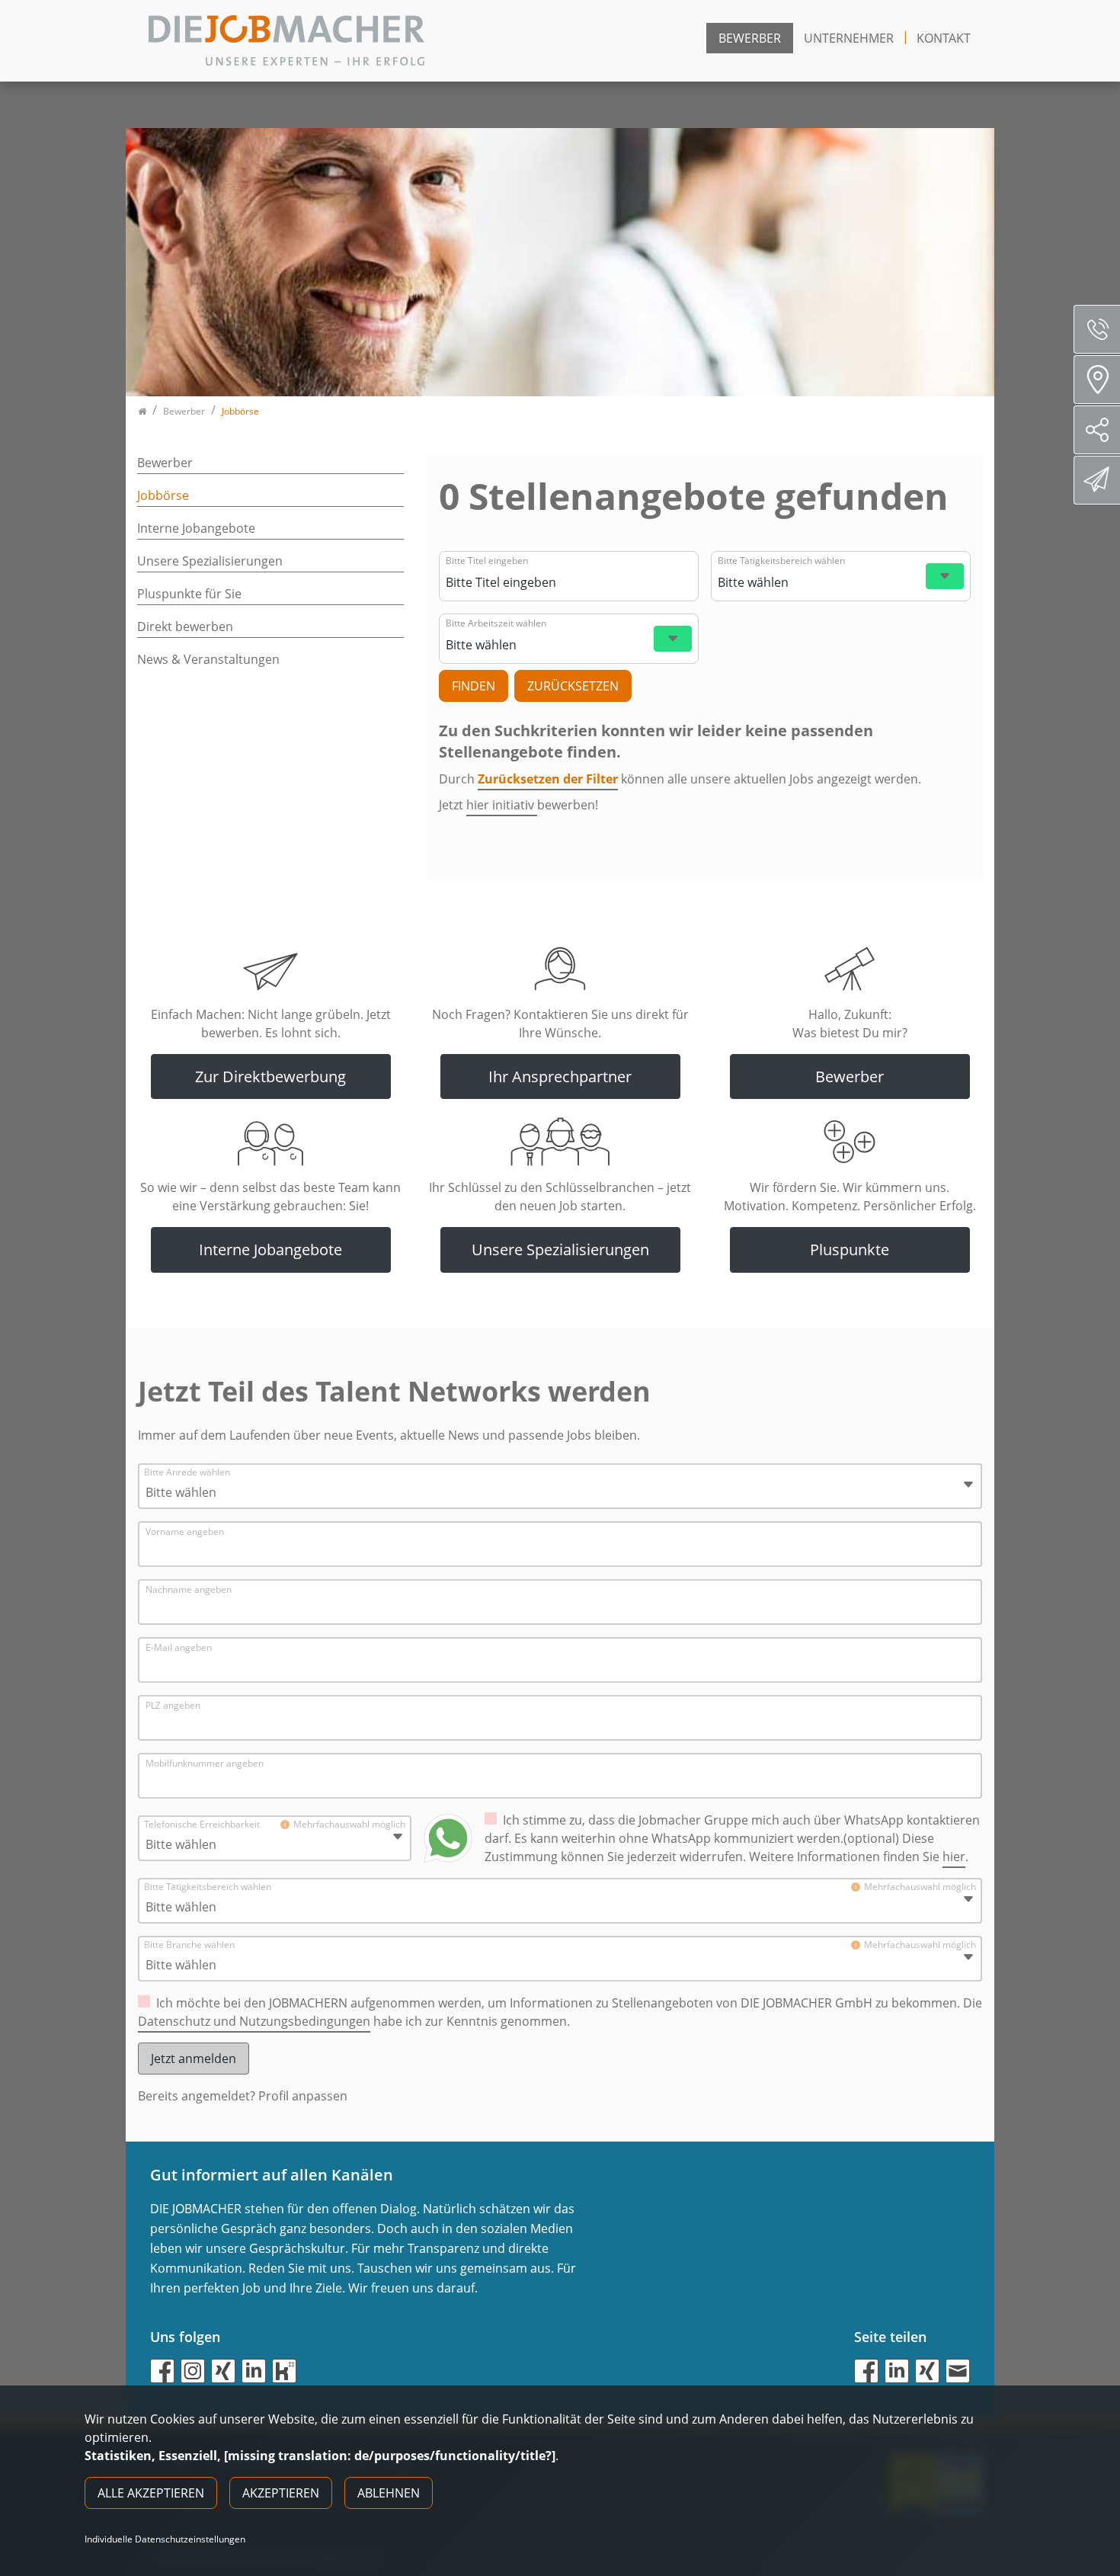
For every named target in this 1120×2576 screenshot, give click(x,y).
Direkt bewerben (185, 626)
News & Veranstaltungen (208, 659)
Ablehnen (389, 2493)
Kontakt (944, 38)
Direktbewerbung (1097, 480)
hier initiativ (502, 805)
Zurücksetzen (573, 686)
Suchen (474, 686)
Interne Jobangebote (196, 528)
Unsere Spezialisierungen (210, 561)
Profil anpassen (303, 2096)
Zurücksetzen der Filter (548, 779)
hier (954, 1857)
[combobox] (567, 582)
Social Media (1097, 430)
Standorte (1097, 380)
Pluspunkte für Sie (189, 594)
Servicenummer (1097, 329)
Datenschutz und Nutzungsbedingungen (254, 2021)
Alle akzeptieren (151, 2493)
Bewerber (750, 38)
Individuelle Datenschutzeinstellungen (165, 2539)
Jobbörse (163, 495)
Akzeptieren (281, 2493)
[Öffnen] (945, 576)
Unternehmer (849, 38)
